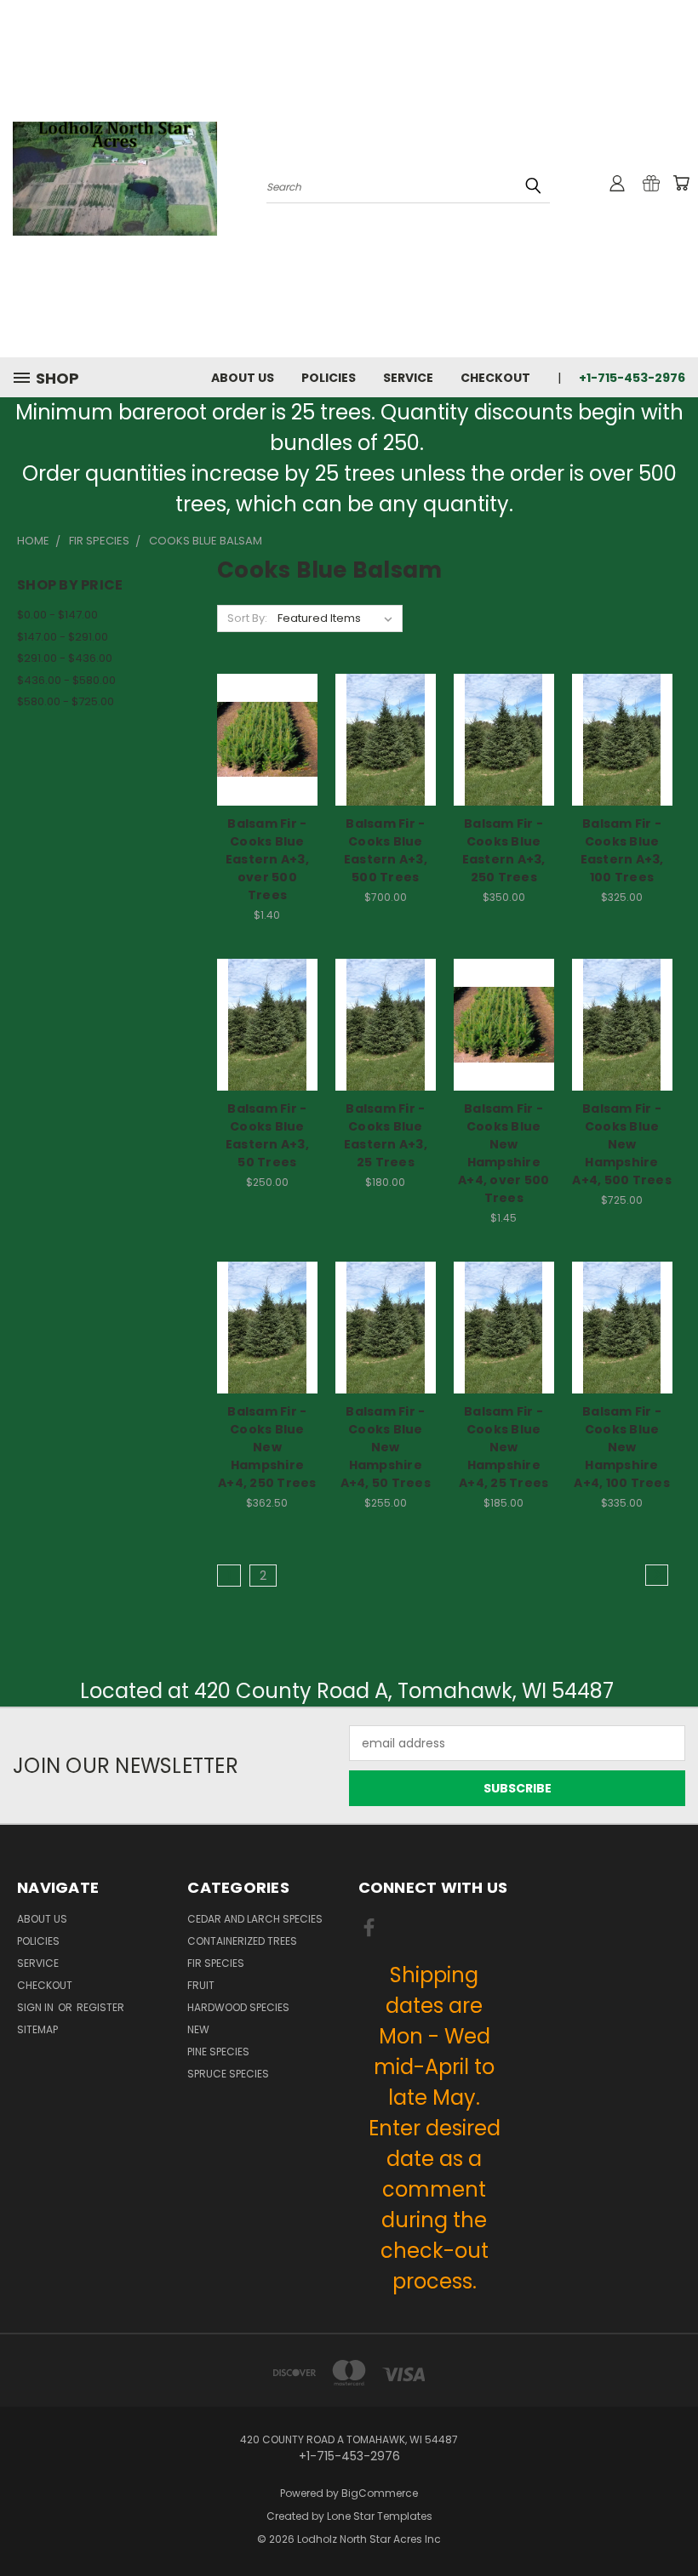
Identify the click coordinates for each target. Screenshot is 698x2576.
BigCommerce (380, 2493)
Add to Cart (267, 769)
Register (100, 2007)
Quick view (267, 705)
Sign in (37, 2007)
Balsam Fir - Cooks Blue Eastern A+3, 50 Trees (267, 1135)
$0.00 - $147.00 (57, 615)
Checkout (495, 378)
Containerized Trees (242, 1941)
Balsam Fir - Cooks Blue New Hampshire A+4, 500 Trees (622, 1144)
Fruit (201, 1985)
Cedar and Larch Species (255, 1919)
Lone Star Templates (380, 2516)
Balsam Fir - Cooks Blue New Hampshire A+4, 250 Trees (267, 1447)
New (198, 2029)
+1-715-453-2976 (632, 378)
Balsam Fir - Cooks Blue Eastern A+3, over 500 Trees (267, 859)
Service (408, 378)
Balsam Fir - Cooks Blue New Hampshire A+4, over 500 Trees (503, 1153)
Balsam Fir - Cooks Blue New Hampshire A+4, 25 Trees (503, 1447)
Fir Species (216, 1963)
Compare (262, 738)
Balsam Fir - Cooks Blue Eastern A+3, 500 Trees (386, 850)
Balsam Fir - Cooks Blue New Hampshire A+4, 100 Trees (622, 1447)
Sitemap (37, 2029)
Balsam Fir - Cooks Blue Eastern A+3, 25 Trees (386, 1135)
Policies (329, 378)
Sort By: (247, 618)
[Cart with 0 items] (681, 183)
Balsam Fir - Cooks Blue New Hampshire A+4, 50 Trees (386, 1447)
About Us (243, 378)
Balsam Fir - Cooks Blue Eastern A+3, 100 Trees (622, 850)
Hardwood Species (238, 2007)
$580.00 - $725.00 (66, 701)
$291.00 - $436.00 (65, 658)
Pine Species (218, 2052)
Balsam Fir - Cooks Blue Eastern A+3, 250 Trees (504, 850)
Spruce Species (228, 2074)
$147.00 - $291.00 (63, 637)
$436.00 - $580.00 (66, 680)
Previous (672, 2523)
